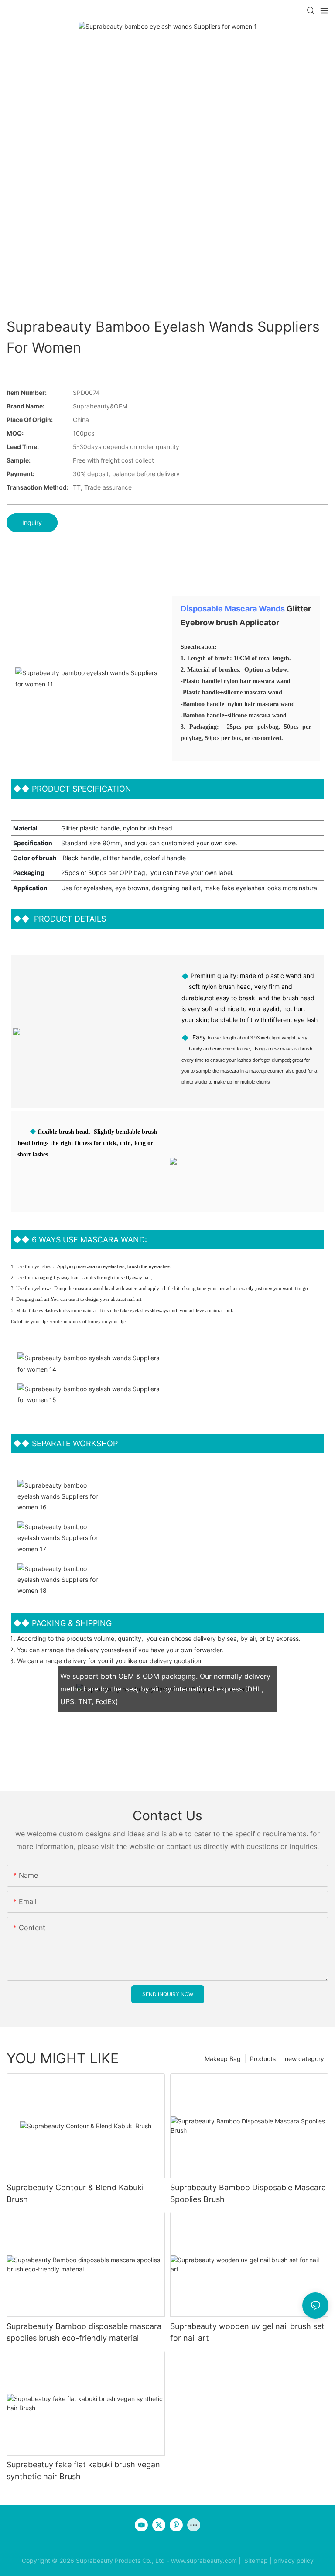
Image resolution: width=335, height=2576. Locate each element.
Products (263, 2059)
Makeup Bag (223, 2059)
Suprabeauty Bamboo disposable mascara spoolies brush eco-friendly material (84, 2332)
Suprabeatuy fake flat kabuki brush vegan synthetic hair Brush (83, 2470)
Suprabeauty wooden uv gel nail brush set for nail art (247, 2332)
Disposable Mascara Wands (233, 609)
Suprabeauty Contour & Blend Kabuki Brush (75, 2193)
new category (304, 2059)
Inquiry (32, 523)
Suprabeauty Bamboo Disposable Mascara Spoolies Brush (248, 2193)
